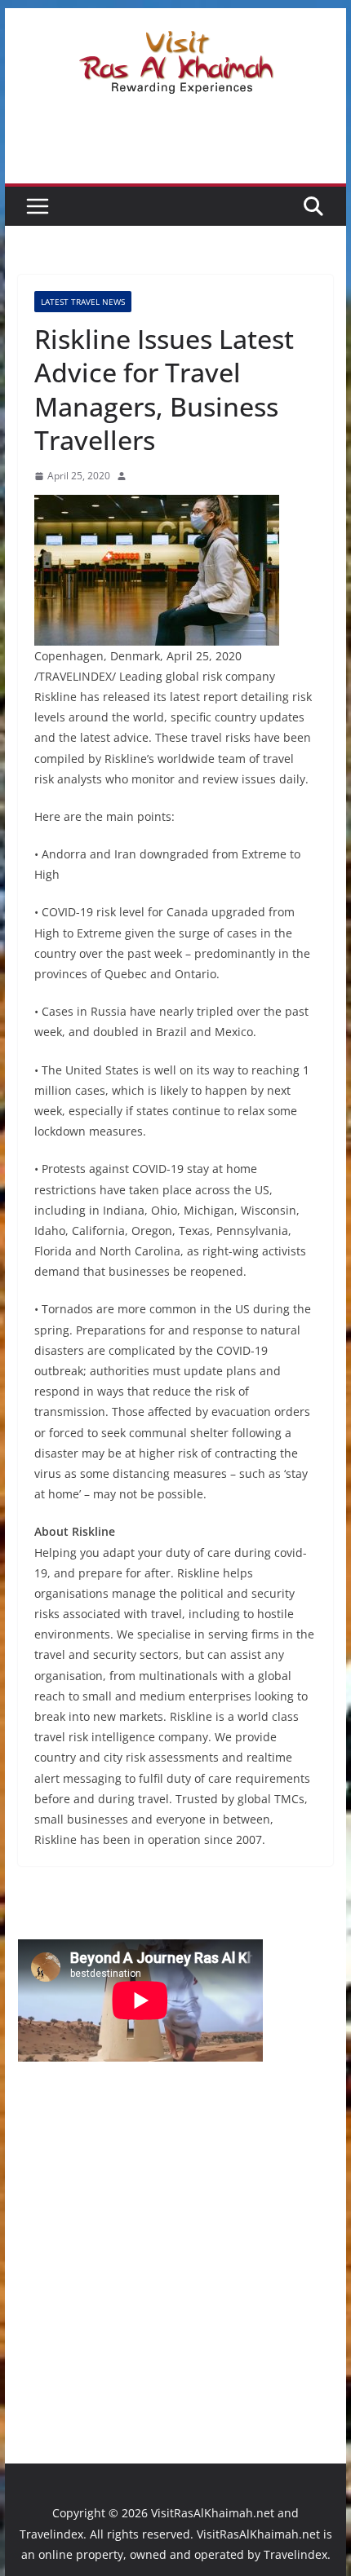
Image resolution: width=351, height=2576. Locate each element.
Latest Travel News (83, 302)
